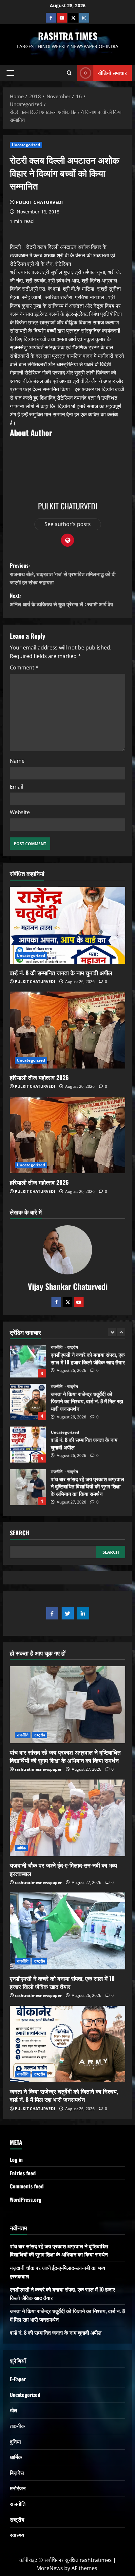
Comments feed (27, 2186)
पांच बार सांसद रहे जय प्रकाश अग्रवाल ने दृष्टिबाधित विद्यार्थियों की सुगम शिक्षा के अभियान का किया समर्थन (28, 1449)
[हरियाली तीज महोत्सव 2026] (67, 1030)
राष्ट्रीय (73, 1348)
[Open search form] (69, 73)
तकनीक (17, 2426)
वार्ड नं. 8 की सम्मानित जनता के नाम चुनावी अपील (61, 973)
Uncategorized (26, 145)
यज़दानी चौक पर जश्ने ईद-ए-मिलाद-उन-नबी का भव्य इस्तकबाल (28, 1491)
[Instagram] (84, 18)
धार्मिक (55, 1479)
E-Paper (18, 2379)
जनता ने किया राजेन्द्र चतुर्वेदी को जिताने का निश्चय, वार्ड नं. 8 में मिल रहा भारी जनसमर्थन (28, 1363)
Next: (61, 600)
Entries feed (23, 2173)
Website (20, 812)
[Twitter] (67, 1302)
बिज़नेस (17, 2473)
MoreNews (50, 2568)
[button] (10, 73)
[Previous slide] (112, 1332)
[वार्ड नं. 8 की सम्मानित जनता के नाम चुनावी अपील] (67, 925)
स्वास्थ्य (17, 2535)
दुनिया (15, 2441)
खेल (14, 2410)
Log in (16, 2160)
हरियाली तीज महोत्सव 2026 (39, 1077)
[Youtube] (62, 18)
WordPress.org (26, 2200)
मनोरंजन (18, 2488)
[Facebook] (51, 18)
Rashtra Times (68, 36)
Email (17, 787)
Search (19, 1533)
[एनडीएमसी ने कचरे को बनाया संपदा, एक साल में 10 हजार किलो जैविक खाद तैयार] (67, 1931)
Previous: (63, 574)
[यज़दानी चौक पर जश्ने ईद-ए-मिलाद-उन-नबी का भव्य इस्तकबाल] (67, 1818)
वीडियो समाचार (113, 73)
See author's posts (68, 524)
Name (17, 761)
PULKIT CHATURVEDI (39, 202)
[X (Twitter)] (73, 18)
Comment (24, 667)
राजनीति (57, 1348)
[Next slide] (121, 1332)
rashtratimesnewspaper (38, 1769)
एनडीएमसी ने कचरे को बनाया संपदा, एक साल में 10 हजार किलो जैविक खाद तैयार (62, 1982)
